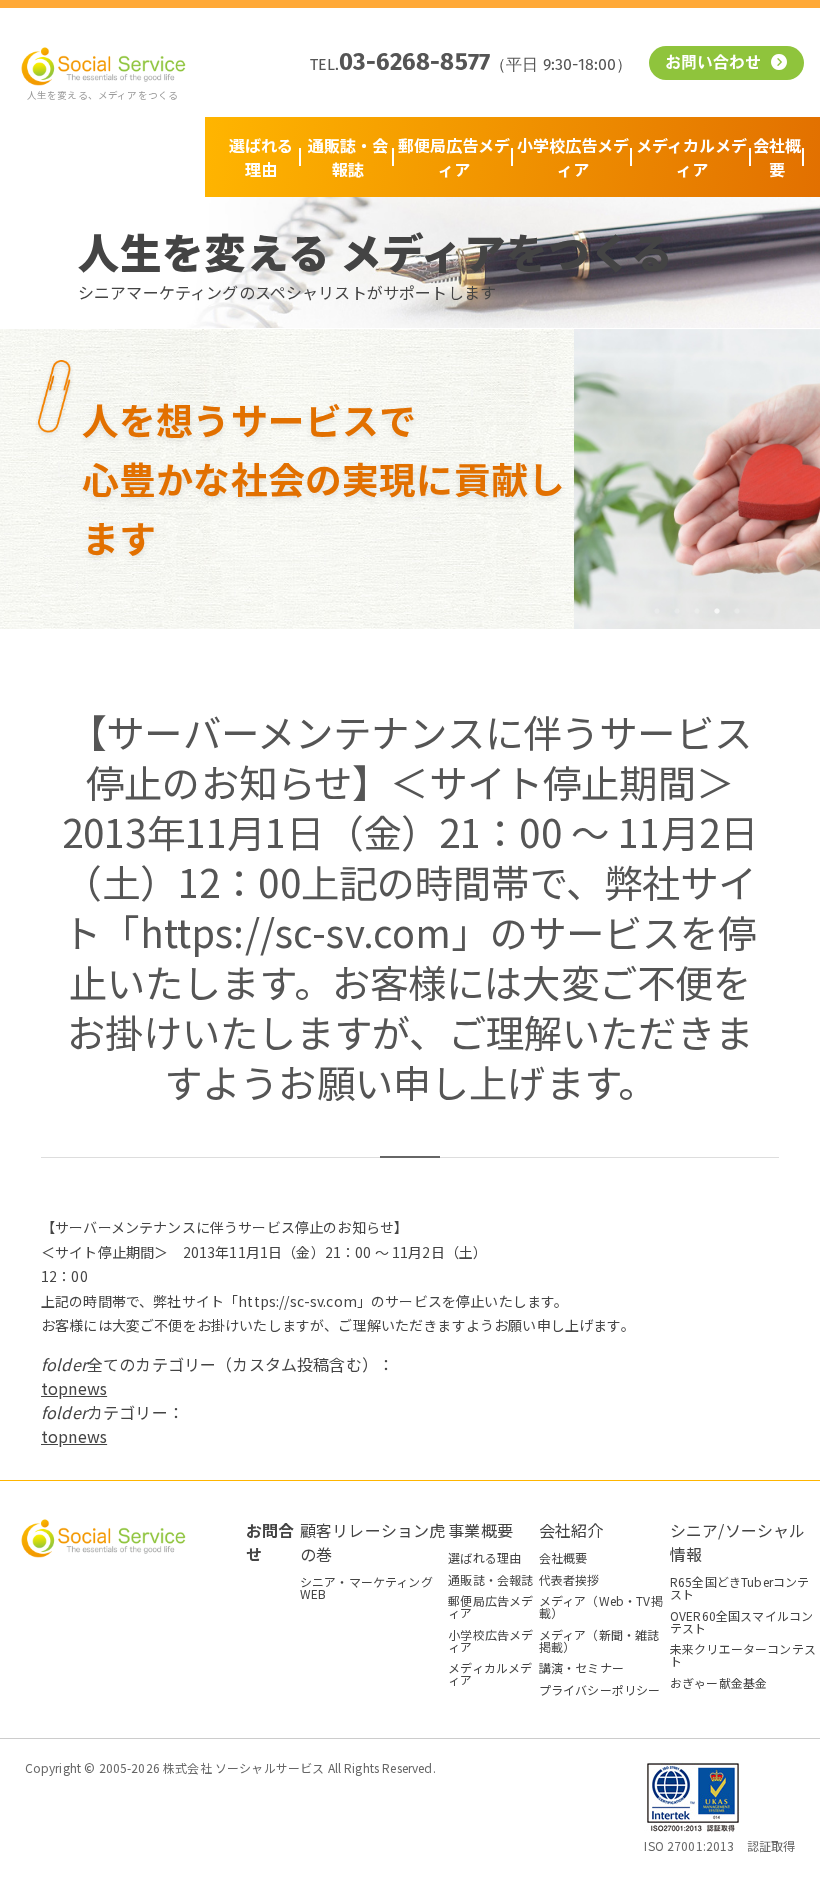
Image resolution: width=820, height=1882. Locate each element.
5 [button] (737, 611)
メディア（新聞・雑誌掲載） (599, 1640)
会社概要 (777, 157)
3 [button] (697, 611)
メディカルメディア (691, 157)
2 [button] (677, 611)
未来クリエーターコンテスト (743, 1654)
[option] (697, 479)
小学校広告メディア (573, 157)
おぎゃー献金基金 (718, 1682)
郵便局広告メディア (454, 157)
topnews (74, 1388)
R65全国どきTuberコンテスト (739, 1587)
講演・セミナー (581, 1667)
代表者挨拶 (569, 1579)
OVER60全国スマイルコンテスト (741, 1621)
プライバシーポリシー (600, 1689)
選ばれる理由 (261, 157)
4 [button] (717, 611)
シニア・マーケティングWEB (366, 1587)
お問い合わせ (716, 64)
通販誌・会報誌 (348, 157)
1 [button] (657, 611)
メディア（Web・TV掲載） (601, 1606)
